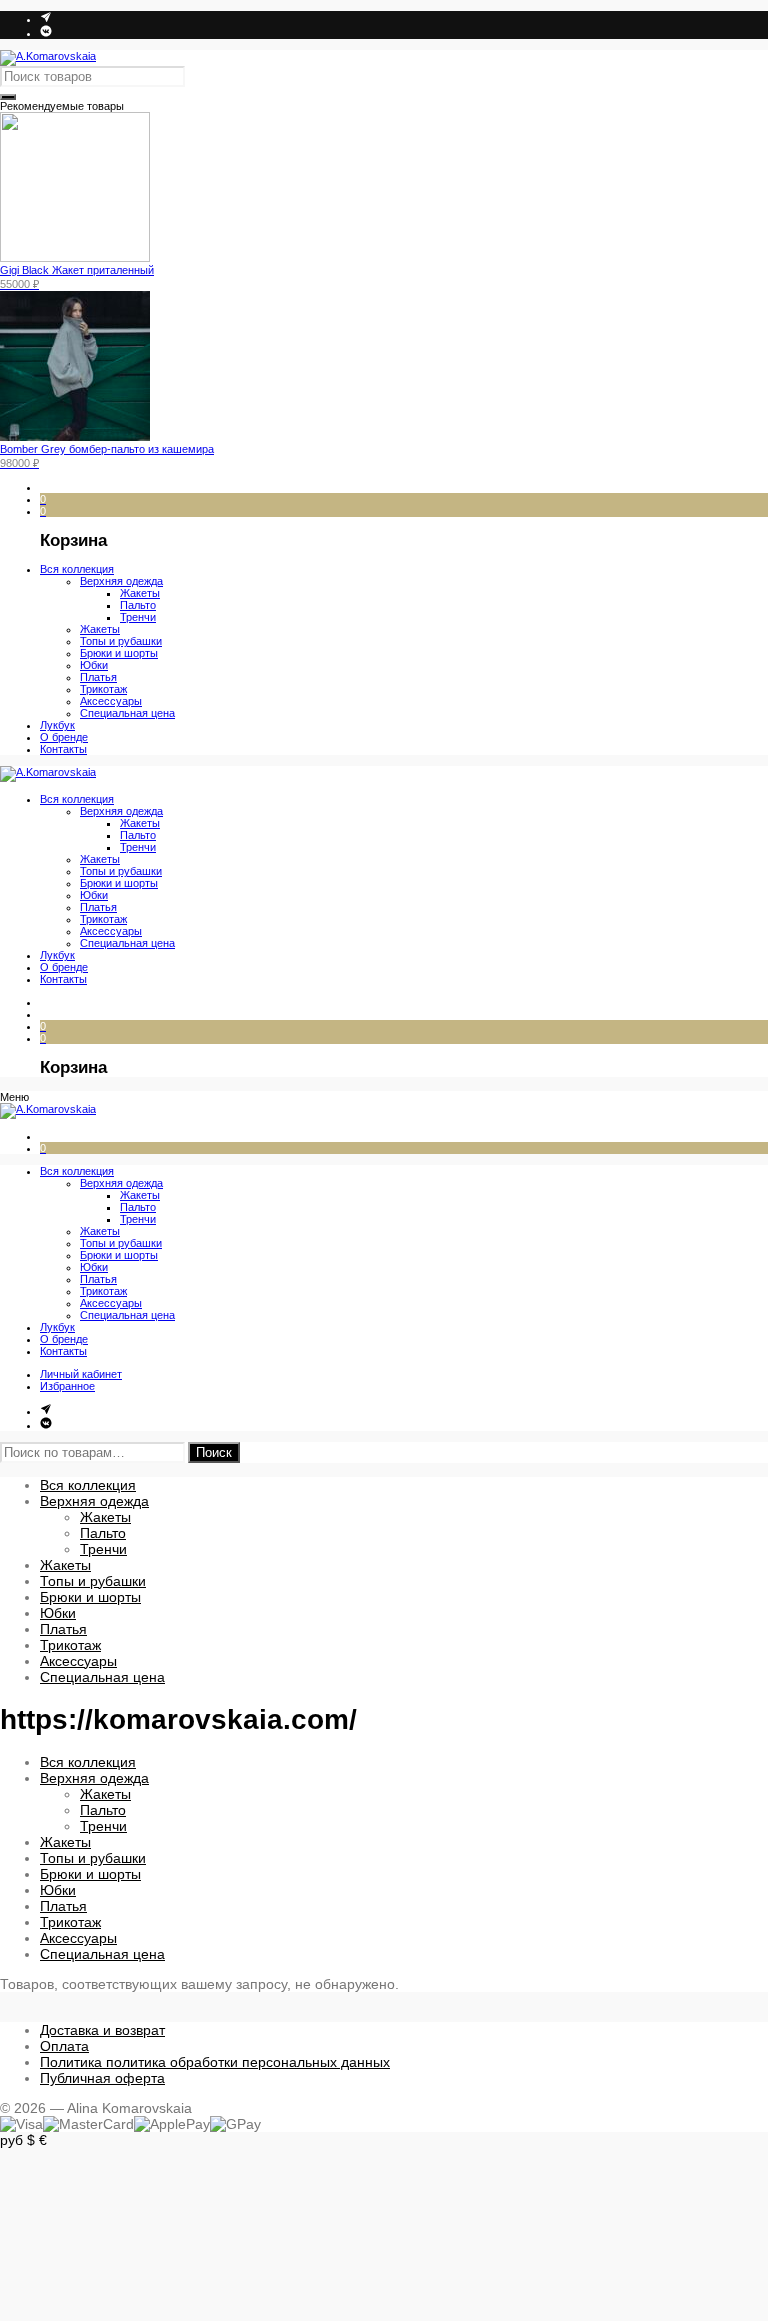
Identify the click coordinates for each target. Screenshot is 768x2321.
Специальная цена (102, 1677)
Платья (63, 1629)
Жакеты (105, 1517)
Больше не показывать (74, 2299)
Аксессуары (78, 1661)
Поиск (214, 1452)
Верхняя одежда (94, 1501)
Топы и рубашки (93, 1581)
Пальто (103, 1533)
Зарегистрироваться (66, 2269)
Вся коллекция (88, 1485)
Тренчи (103, 1549)
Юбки (58, 1613)
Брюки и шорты (90, 1597)
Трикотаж (70, 1645)
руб (11, 2140)
